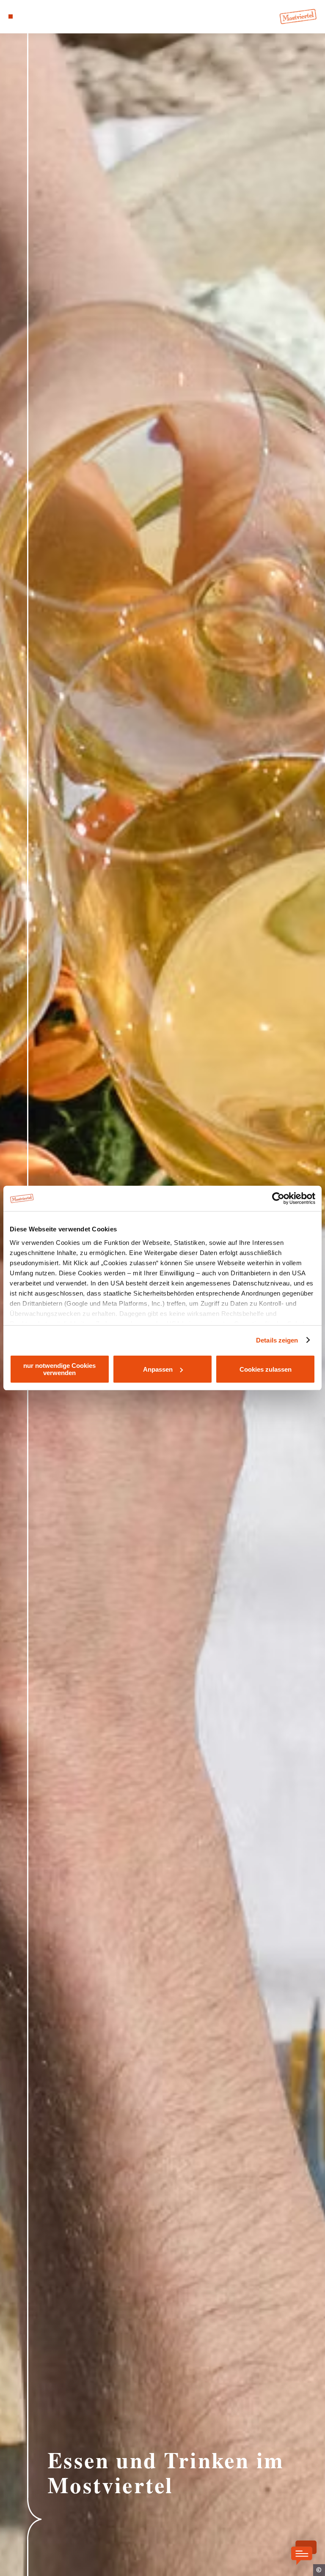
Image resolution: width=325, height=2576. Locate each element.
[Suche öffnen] (42, 16)
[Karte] (26, 16)
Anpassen (158, 1369)
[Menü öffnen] (11, 16)
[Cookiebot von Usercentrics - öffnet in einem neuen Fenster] (278, 1198)
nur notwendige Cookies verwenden (59, 1369)
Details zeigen (277, 1340)
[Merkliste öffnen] (34, 16)
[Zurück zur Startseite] (298, 16)
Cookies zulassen (266, 1369)
